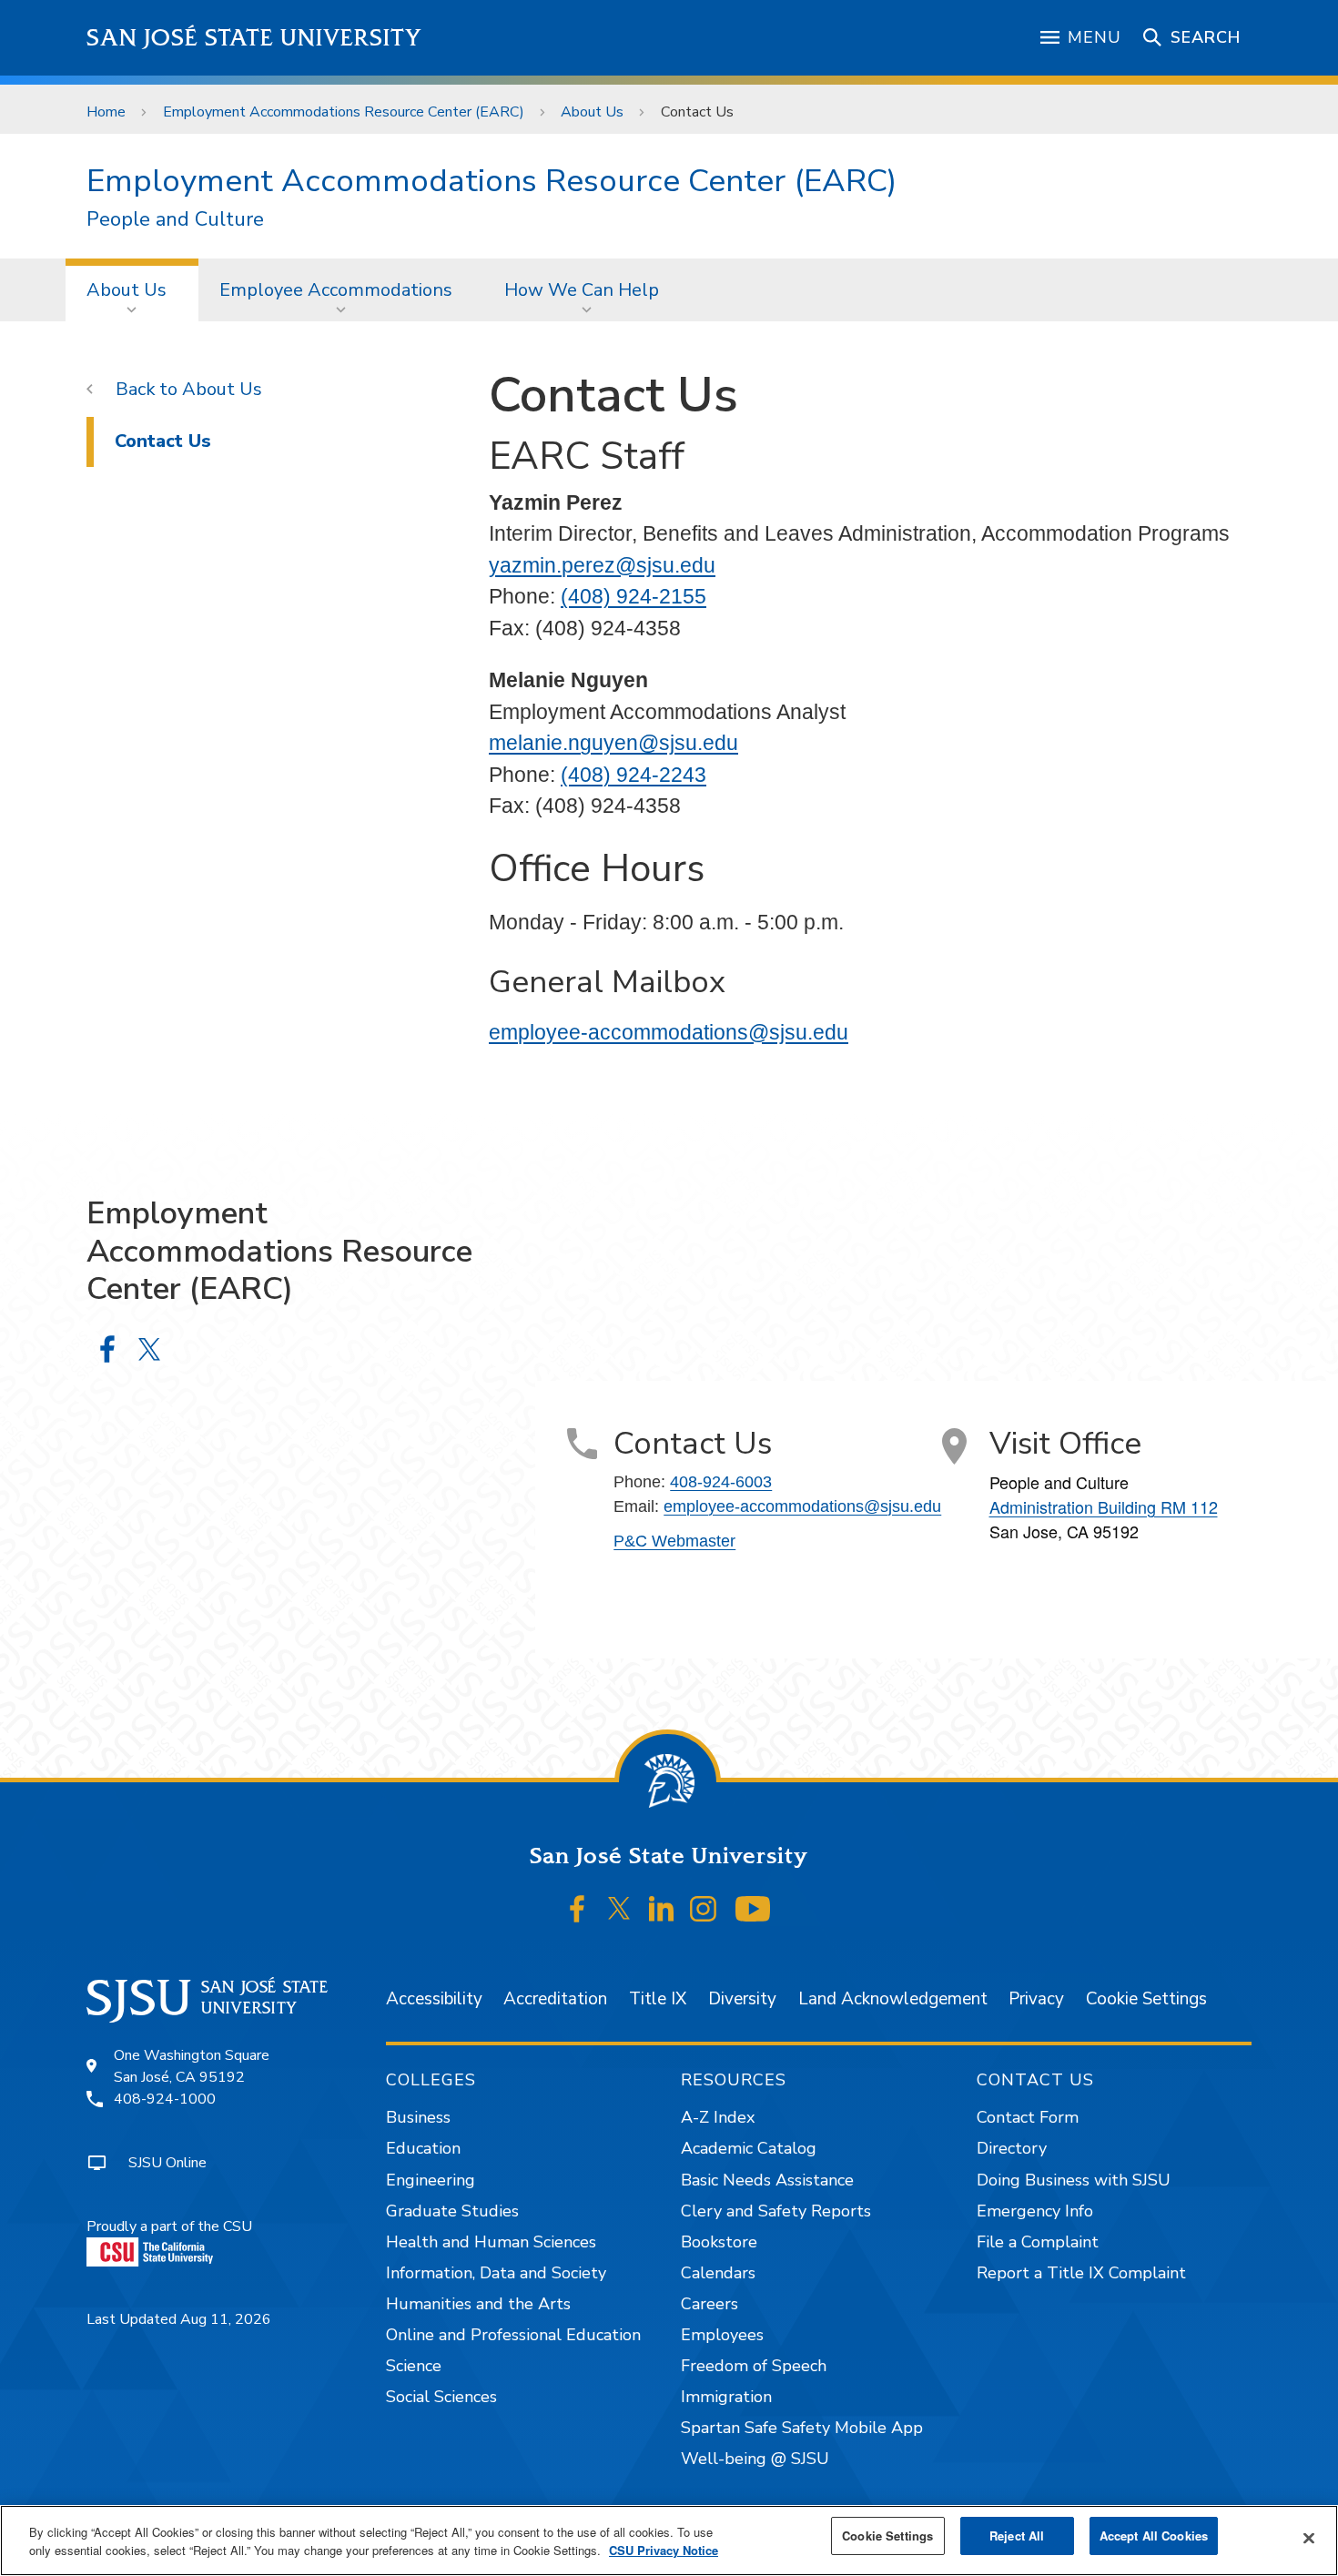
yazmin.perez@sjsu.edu (602, 565)
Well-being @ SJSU (755, 2459)
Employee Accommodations (336, 290)
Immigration (726, 2397)
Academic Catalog (749, 2148)
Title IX (658, 1999)
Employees (722, 2335)
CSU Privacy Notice (664, 2550)
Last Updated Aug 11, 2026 (179, 2319)
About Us (592, 112)
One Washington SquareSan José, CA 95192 (192, 2066)
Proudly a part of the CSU (169, 2226)
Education (423, 2148)
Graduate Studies (452, 2211)
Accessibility (434, 1999)
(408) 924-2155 (634, 596)
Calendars (718, 2273)
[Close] (1309, 2539)
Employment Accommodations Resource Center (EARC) (344, 112)
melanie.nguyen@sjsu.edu (613, 743)
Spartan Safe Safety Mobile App (802, 2428)
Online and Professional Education (513, 2335)
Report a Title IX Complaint (1081, 2273)
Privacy (1036, 1999)
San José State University (254, 38)
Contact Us (163, 441)
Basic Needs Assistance (767, 2180)
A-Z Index (718, 2117)
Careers (710, 2304)
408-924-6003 (721, 1482)
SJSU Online (167, 2163)
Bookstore (719, 2242)
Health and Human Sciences (491, 2242)
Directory (1012, 2148)
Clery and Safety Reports (776, 2211)
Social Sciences (441, 2397)
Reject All (1017, 2535)
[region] (669, 2541)
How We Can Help (582, 290)
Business (418, 2117)
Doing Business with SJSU (1074, 2180)
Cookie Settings (1146, 1999)
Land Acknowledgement (893, 1999)
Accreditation (555, 1999)
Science (414, 2366)
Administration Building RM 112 (1104, 1506)
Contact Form (1028, 2117)
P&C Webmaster (674, 1541)
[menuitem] (132, 289)
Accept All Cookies (1154, 2535)
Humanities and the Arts (478, 2304)
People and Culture (175, 220)
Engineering (431, 2180)
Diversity (742, 1999)
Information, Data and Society (496, 2273)
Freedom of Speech (754, 2366)
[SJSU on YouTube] (752, 1909)
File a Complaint (1038, 2242)
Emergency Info (1035, 2211)
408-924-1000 (165, 2099)
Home (106, 112)
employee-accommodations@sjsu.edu (669, 1032)
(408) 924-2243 (634, 775)
